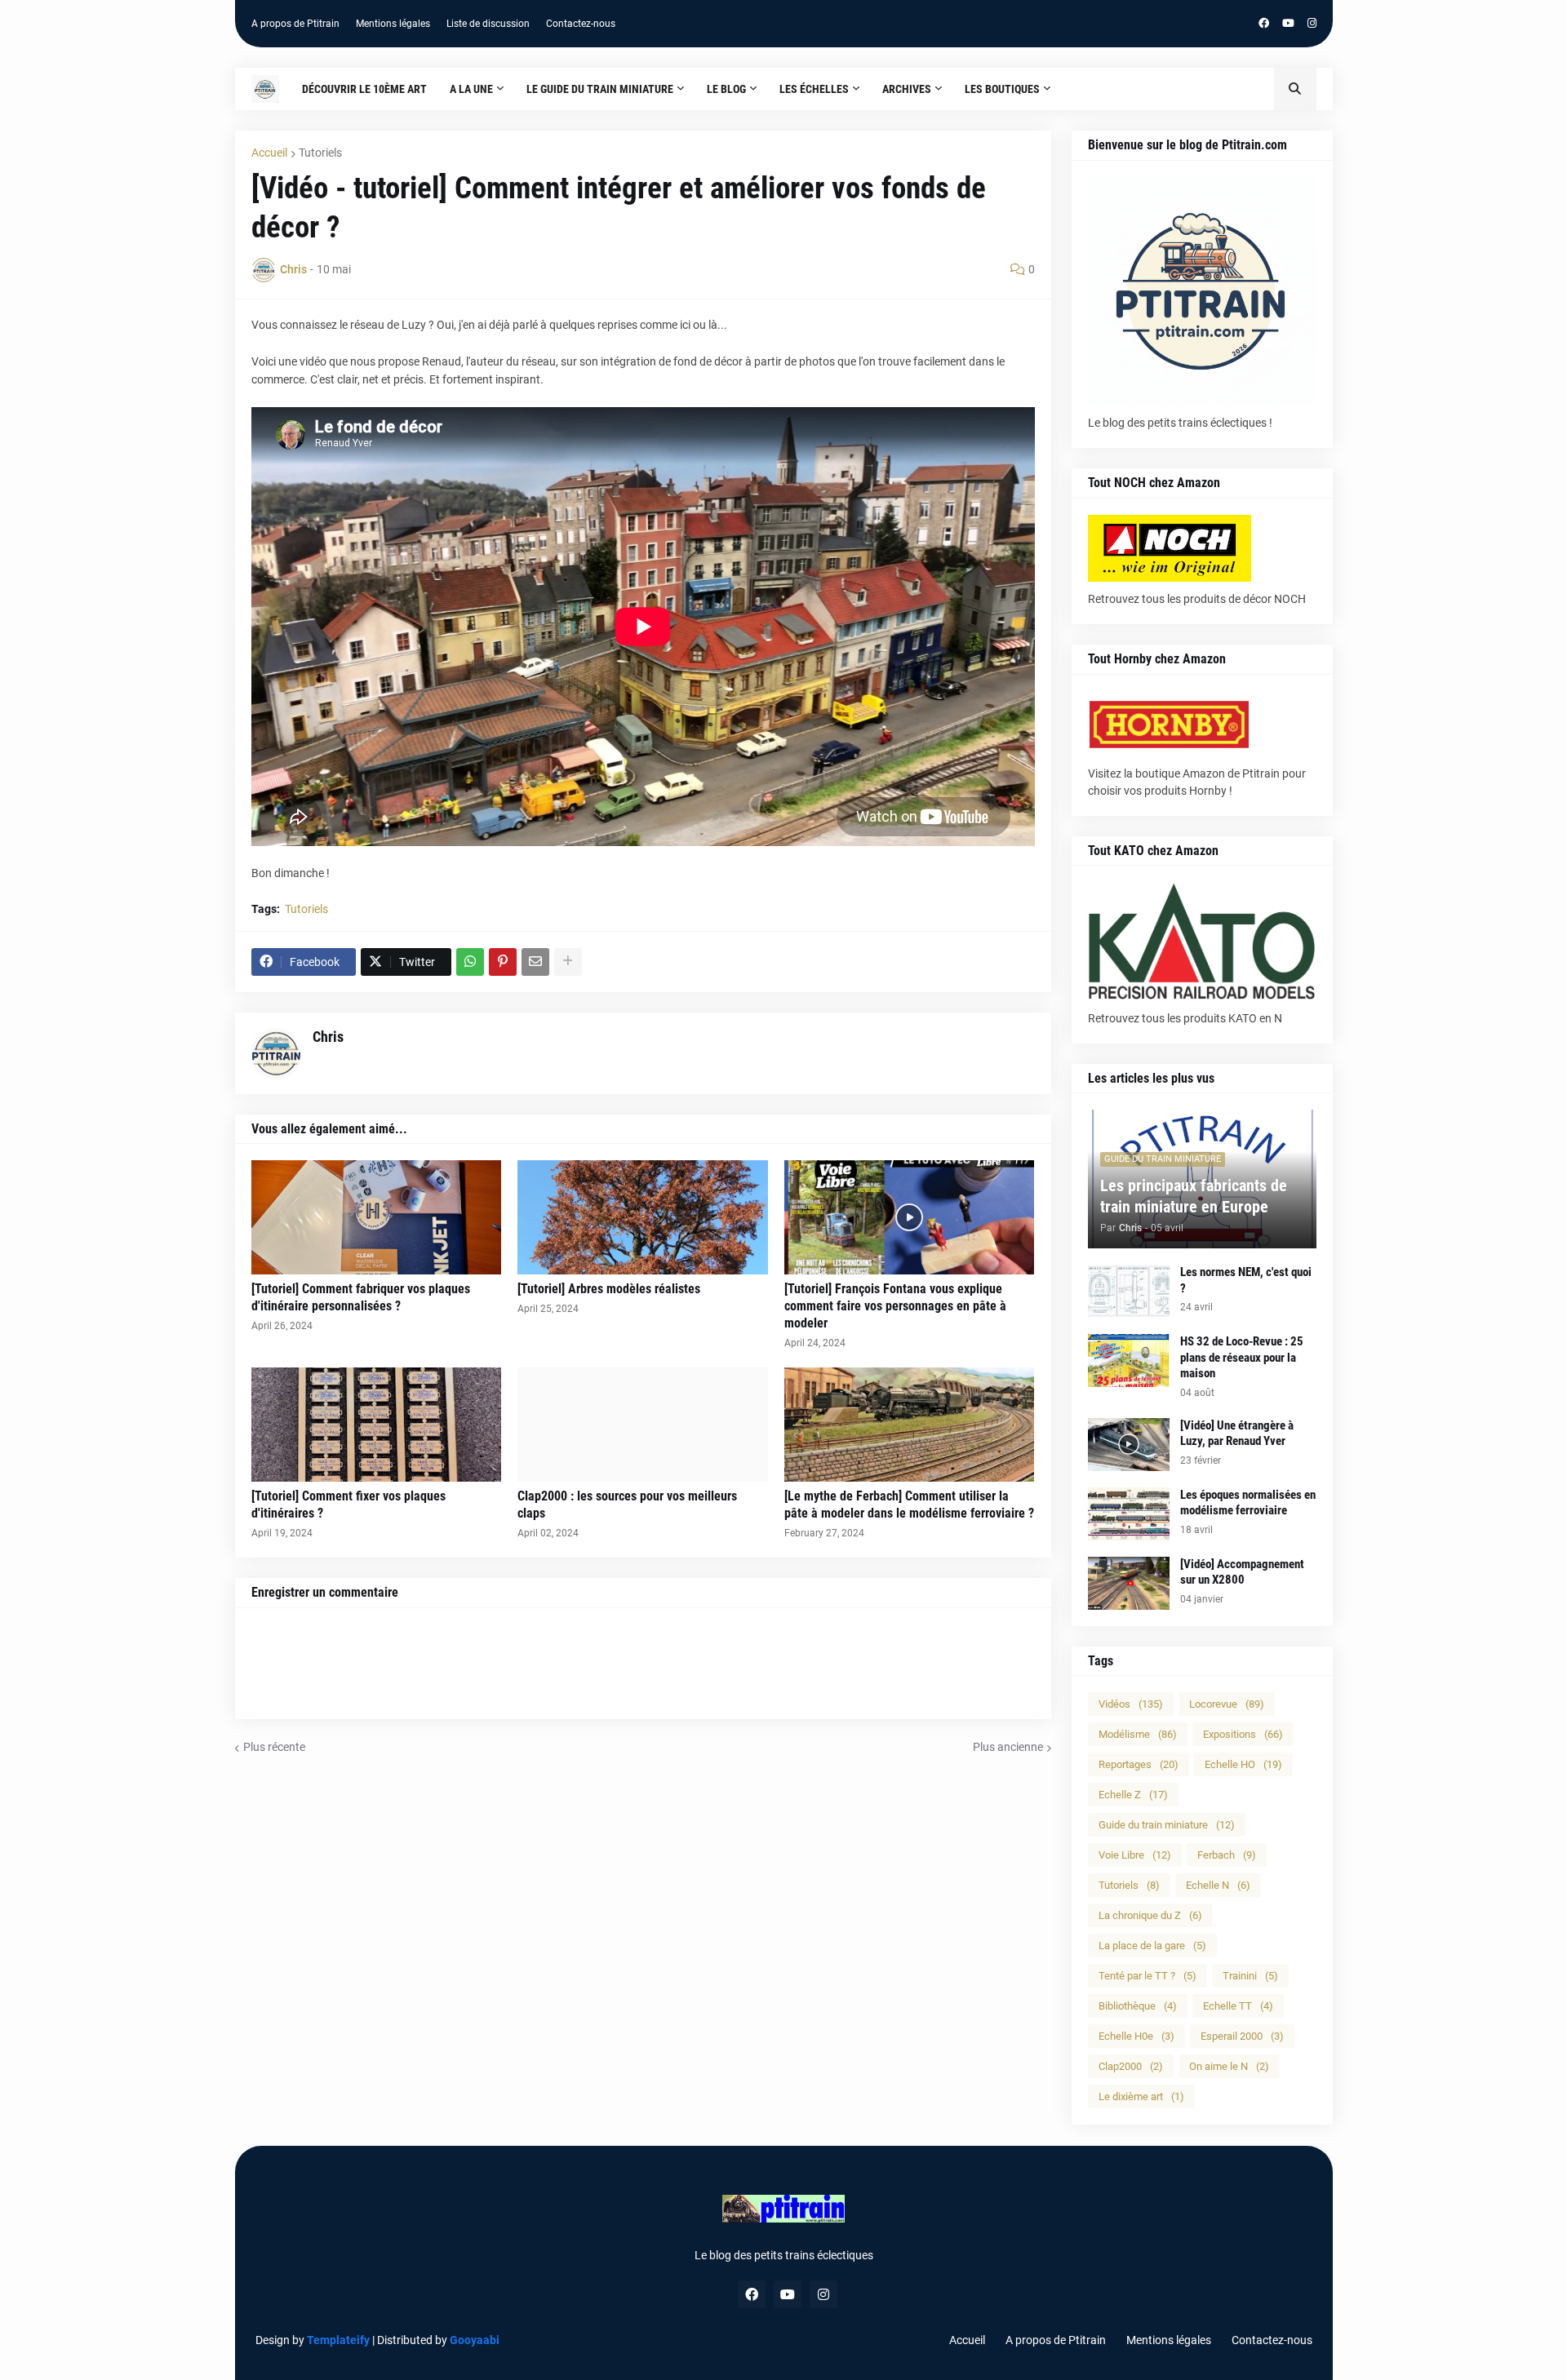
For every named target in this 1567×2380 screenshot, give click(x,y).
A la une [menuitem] (471, 89)
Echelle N (1218, 1885)
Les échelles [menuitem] (814, 89)
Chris (328, 1037)
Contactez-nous (581, 24)
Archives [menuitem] (907, 89)
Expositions (1243, 1734)
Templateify (338, 2340)
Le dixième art (1141, 2096)
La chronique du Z (1150, 1915)
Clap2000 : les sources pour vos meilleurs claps (627, 1505)
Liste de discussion (488, 24)
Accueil (269, 153)
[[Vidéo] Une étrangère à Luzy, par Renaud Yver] (1129, 1445)
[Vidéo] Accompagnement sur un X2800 (1242, 1572)
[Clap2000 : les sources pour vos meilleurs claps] (643, 1425)
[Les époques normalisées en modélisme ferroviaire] (1129, 1514)
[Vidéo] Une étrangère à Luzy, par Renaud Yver (1237, 1434)
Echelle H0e (1136, 2036)
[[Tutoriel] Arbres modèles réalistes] (643, 1217)
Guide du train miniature (1167, 1825)
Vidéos (1131, 1704)
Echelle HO (1243, 1764)
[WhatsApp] (470, 962)
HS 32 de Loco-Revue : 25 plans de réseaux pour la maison (1242, 1357)
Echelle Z (1133, 1795)
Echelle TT (1238, 2006)
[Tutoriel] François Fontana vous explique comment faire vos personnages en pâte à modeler (895, 1306)
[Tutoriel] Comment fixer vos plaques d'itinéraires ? (348, 1505)
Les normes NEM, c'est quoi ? (1246, 1280)
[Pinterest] (503, 962)
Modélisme (1138, 1734)
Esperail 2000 (1242, 2036)
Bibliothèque (1138, 2006)
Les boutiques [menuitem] (1002, 89)
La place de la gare (1152, 1946)
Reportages (1139, 1764)
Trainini (1250, 1976)
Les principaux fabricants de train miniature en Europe (1194, 1196)
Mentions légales (393, 24)
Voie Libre (1135, 1855)
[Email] (535, 962)
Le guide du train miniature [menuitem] (600, 89)
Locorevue (1227, 1704)
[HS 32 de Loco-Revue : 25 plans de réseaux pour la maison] (1129, 1361)
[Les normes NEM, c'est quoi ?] (1129, 1291)
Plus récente (274, 1747)
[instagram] (1312, 24)
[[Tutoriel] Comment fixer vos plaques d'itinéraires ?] (377, 1425)
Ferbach (1227, 1855)
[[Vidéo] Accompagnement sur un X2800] (1129, 1583)
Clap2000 (1131, 2066)
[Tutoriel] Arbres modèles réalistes (609, 1289)
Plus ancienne (1008, 1747)
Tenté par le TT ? (1148, 1976)
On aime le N (1229, 2066)
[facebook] (1264, 24)
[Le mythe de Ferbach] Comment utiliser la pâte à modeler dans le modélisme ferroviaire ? (909, 1505)
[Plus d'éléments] (568, 962)
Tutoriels (320, 153)
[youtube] (1288, 24)
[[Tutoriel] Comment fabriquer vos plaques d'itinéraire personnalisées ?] (377, 1217)
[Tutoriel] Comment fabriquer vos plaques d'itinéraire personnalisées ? (361, 1297)
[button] (1295, 89)
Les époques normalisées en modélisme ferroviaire (1248, 1503)
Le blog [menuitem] (726, 89)
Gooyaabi (475, 2340)
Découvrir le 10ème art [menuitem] (364, 89)
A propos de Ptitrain (295, 24)
